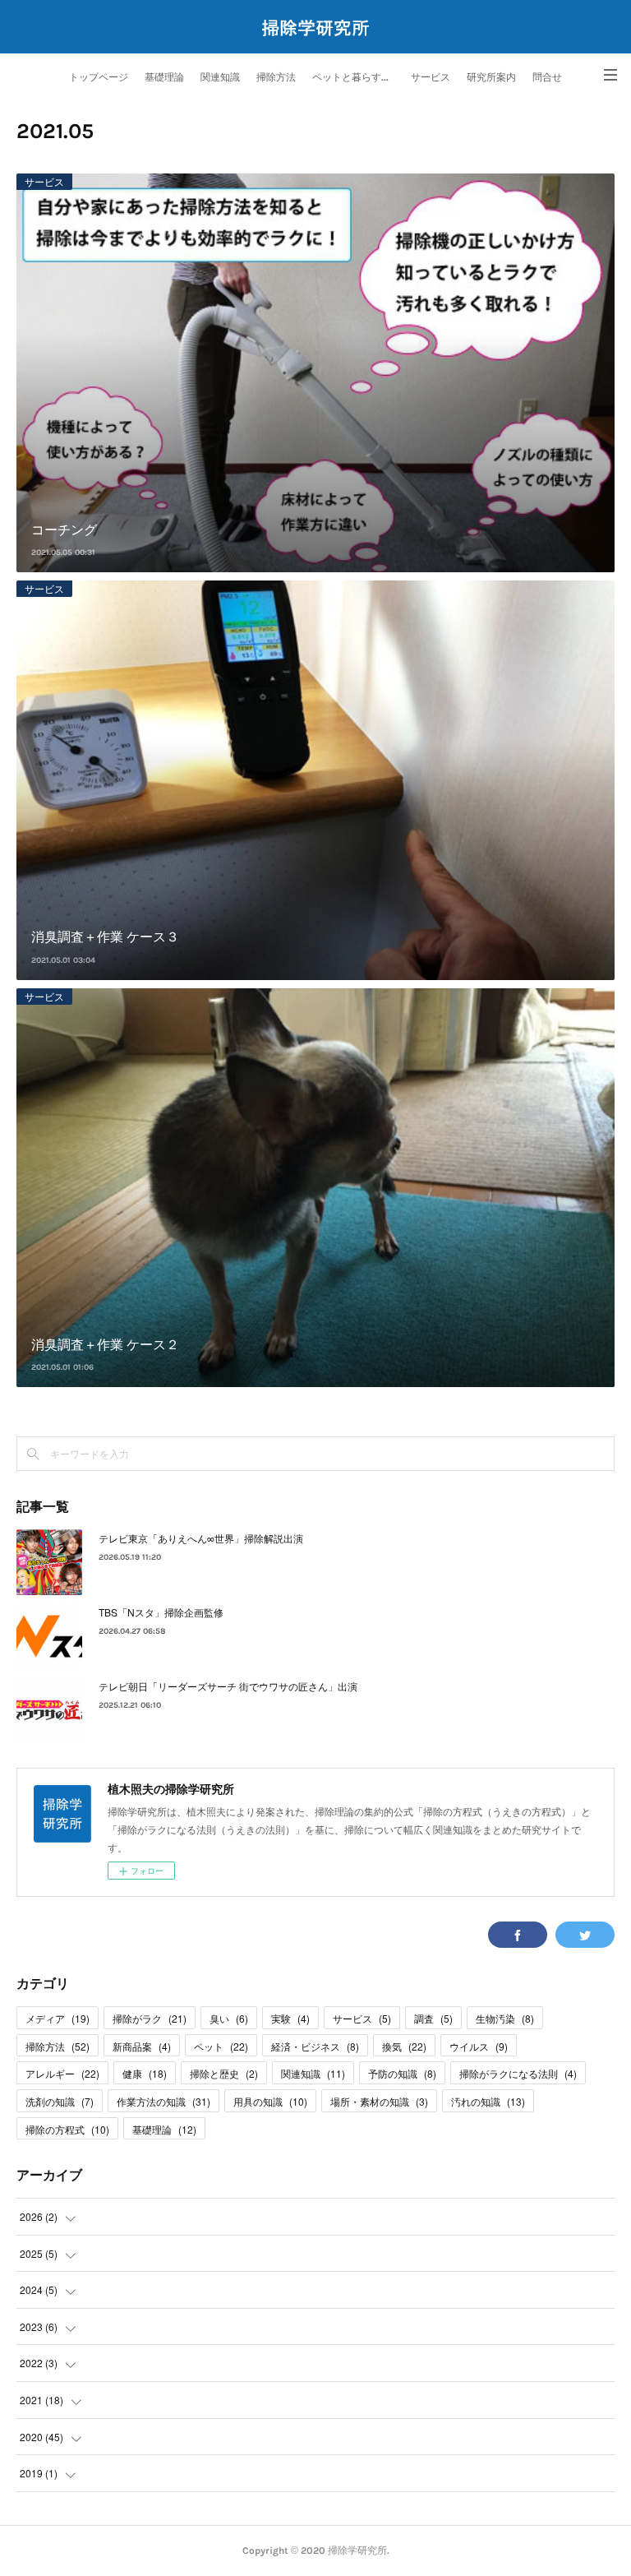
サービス (431, 77)
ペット (221, 2046)
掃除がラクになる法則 (518, 2073)
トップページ (99, 77)
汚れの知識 (488, 2101)
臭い (229, 2018)
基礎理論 (164, 77)
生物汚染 (505, 2018)
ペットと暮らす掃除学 (357, 77)
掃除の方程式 (67, 2129)
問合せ (547, 77)
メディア (58, 2018)
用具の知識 (270, 2101)
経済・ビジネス (315, 2046)
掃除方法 (276, 77)
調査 (433, 2018)
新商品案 (142, 2046)
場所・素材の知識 (379, 2101)
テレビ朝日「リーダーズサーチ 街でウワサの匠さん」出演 (228, 1686)
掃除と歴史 (224, 2073)
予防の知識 (402, 2073)
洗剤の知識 (60, 2101)
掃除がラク (150, 2018)
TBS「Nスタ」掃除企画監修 (161, 1612)
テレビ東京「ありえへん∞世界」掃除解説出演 (201, 1538)
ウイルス (479, 2046)
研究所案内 (491, 77)
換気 (404, 2046)
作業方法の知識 (164, 2101)
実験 (290, 2018)
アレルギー (62, 2073)
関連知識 (220, 77)
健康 (145, 2073)
